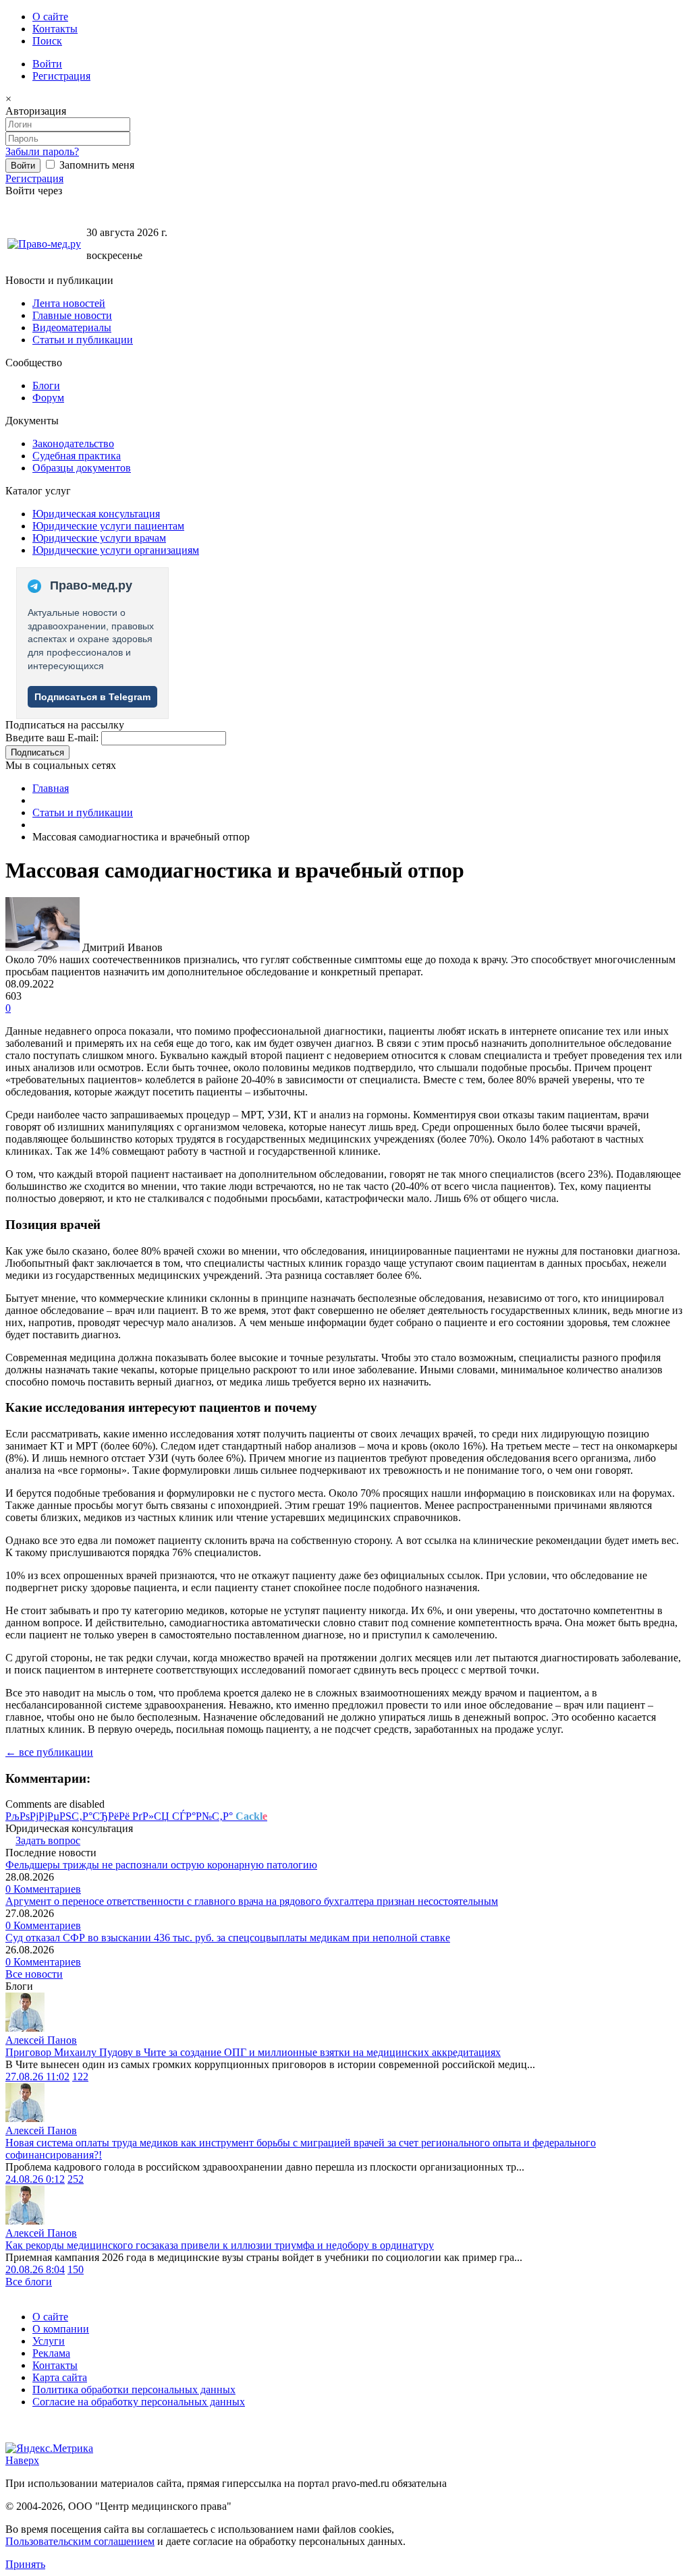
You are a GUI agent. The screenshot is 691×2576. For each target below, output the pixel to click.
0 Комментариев (43, 1889)
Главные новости (72, 315)
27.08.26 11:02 (37, 2077)
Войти (47, 64)
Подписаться (37, 752)
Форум (48, 398)
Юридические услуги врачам (99, 538)
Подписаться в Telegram (92, 697)
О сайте (50, 17)
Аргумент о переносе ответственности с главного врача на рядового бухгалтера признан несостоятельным (252, 1901)
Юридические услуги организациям (116, 550)
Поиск (47, 41)
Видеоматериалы (72, 327)
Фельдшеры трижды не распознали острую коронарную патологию (161, 1865)
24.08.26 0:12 (35, 2179)
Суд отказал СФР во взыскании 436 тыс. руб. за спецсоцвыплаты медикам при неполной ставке (228, 1938)
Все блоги (29, 2282)
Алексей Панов (41, 2040)
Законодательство (73, 443)
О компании (61, 2329)
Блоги (46, 385)
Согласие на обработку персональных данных (139, 2402)
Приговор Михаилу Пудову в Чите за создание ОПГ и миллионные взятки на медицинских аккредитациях (253, 2052)
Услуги (49, 2341)
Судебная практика (77, 456)
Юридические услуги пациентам (108, 526)
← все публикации (49, 1752)
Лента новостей (69, 303)
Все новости (34, 1974)
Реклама (51, 2353)
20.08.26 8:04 (35, 2269)
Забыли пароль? (42, 151)
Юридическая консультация (96, 514)
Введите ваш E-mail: (52, 738)
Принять (25, 2564)
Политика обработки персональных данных (134, 2389)
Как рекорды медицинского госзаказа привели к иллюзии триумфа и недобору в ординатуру (220, 2245)
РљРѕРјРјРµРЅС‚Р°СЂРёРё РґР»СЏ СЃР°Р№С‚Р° (136, 1816)
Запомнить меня (95, 165)
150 (76, 2269)
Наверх (22, 2460)
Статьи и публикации (83, 340)
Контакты (55, 29)
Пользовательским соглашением (80, 2541)
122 (80, 2077)
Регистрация (61, 76)
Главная (51, 788)
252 (76, 2179)
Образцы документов (82, 468)
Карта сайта (60, 2377)
